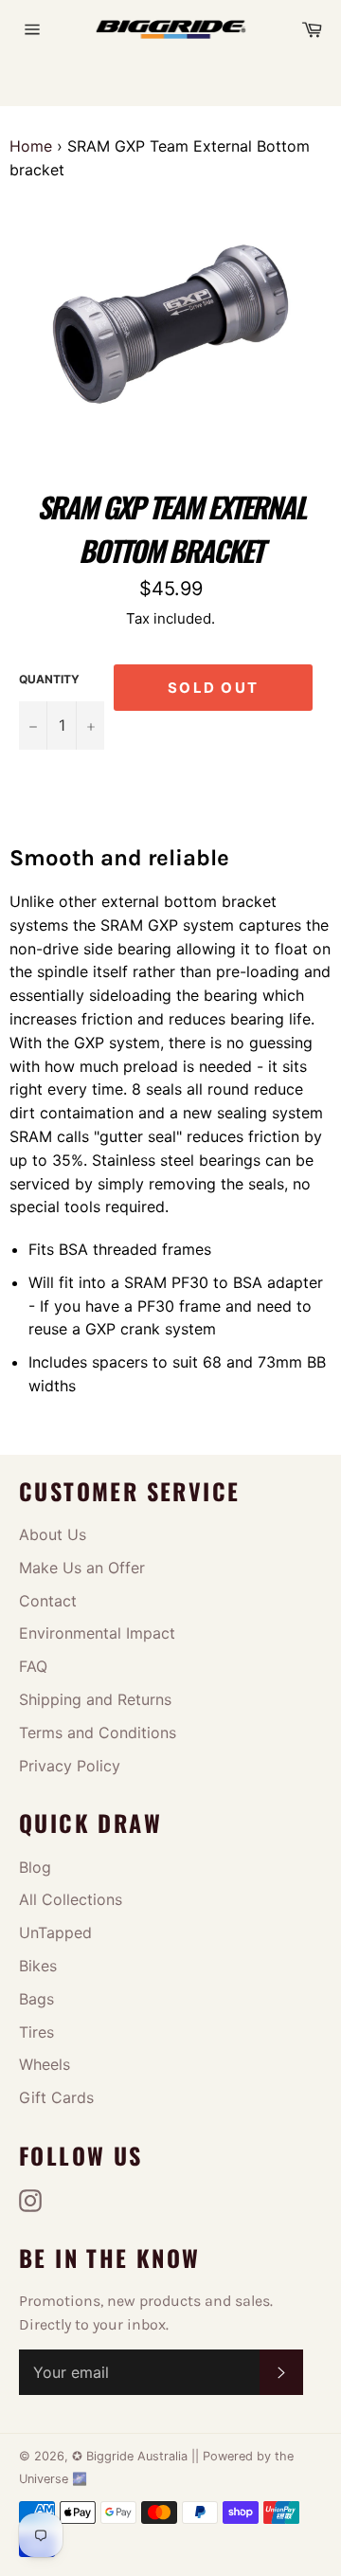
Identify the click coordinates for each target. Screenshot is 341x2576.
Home (31, 146)
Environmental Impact (97, 1633)
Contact (48, 1601)
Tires (36, 2032)
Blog (35, 1867)
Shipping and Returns (95, 1699)
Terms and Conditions (98, 1732)
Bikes (38, 1966)
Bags (36, 1999)
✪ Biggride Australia (132, 2456)
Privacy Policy (70, 1766)
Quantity (49, 679)
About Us (53, 1534)
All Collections (71, 1899)
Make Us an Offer (82, 1568)
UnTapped (55, 1932)
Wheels (45, 2064)
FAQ (33, 1666)
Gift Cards (56, 2097)
